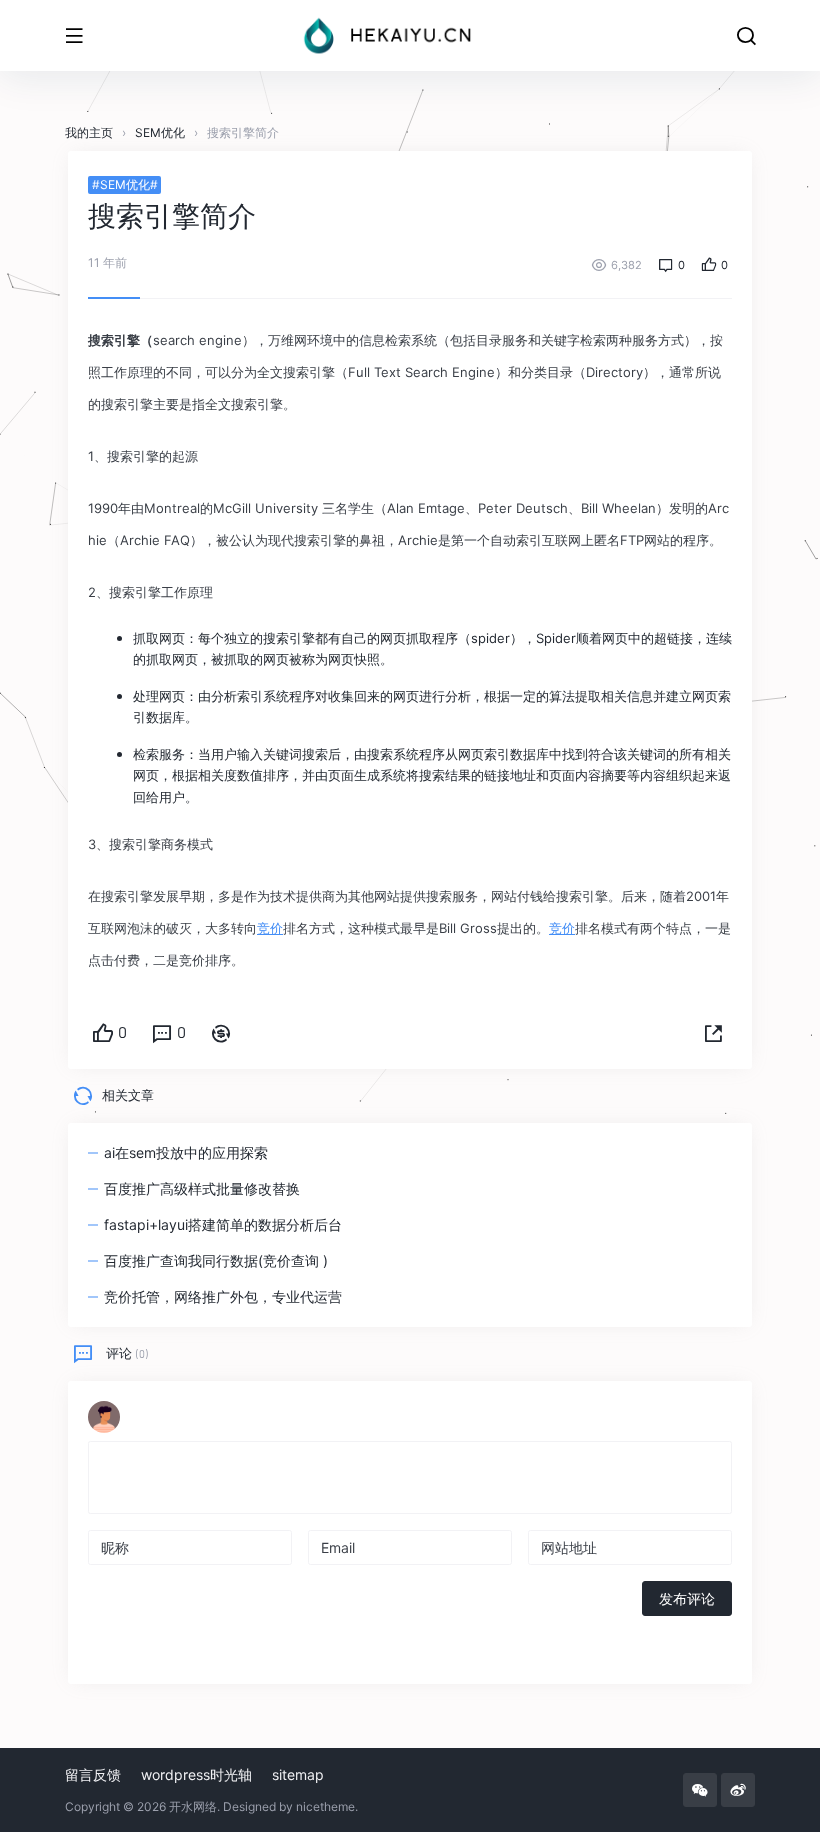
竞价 (270, 928)
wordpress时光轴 (196, 1774)
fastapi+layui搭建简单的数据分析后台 (223, 1224)
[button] (713, 1034)
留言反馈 (93, 1774)
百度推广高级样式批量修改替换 (202, 1188)
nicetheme (325, 1806)
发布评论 (687, 1598)
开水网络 (193, 1806)
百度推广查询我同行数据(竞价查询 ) (216, 1260)
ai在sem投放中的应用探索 (186, 1152)
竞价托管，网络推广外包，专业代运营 (223, 1296)
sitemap (298, 1774)
